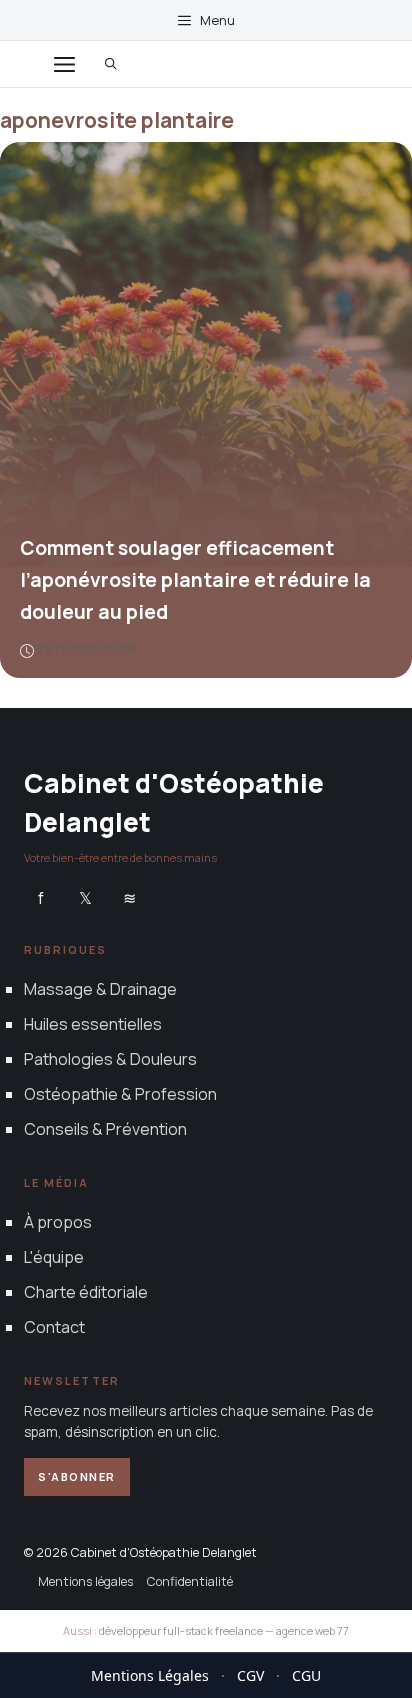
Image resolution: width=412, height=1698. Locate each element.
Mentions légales (85, 1581)
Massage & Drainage (100, 988)
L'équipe (54, 1257)
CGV (250, 1675)
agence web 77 (312, 1630)
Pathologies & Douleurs (110, 1059)
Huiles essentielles (93, 1023)
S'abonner (77, 1476)
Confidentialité (190, 1581)
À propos (58, 1221)
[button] (111, 64)
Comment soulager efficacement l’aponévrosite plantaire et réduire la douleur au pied (195, 580)
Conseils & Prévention (105, 1129)
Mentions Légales (150, 1675)
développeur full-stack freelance (181, 1630)
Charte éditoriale (86, 1292)
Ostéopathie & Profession (120, 1094)
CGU (306, 1675)
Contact (54, 1327)
